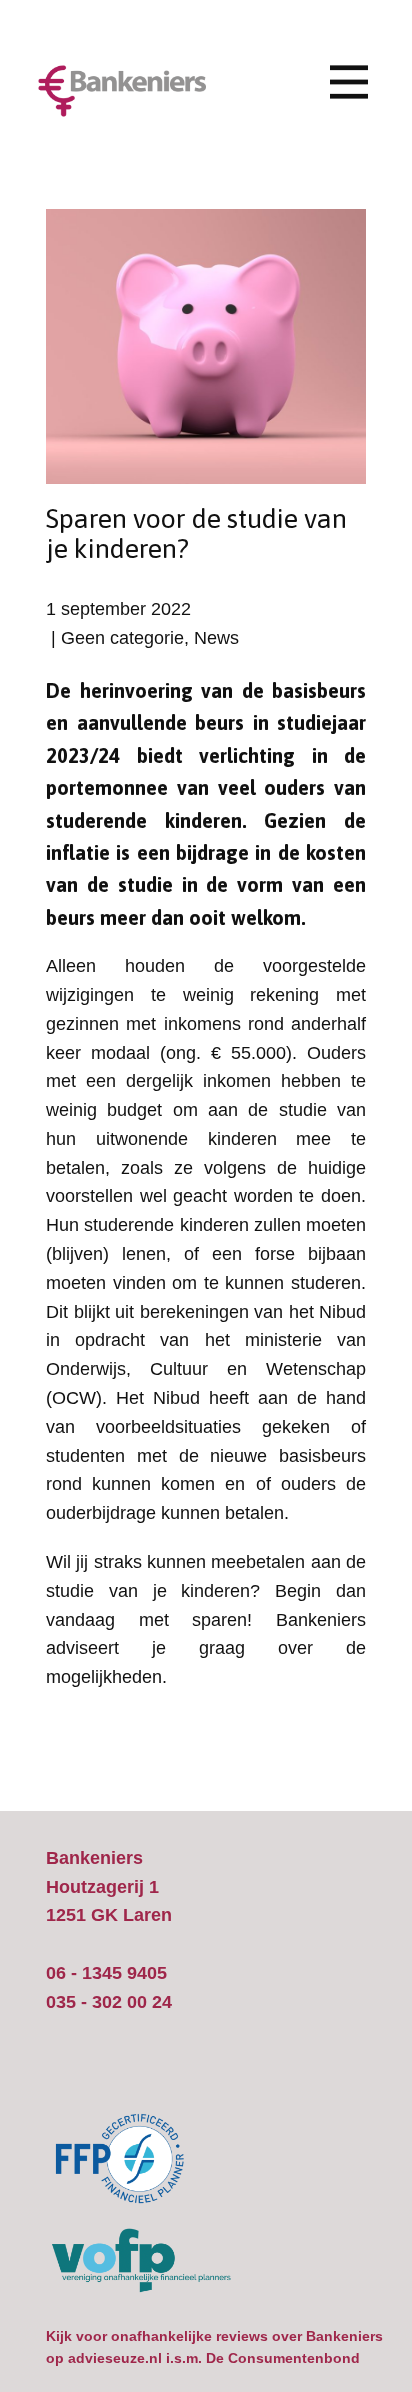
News (216, 638)
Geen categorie (122, 638)
